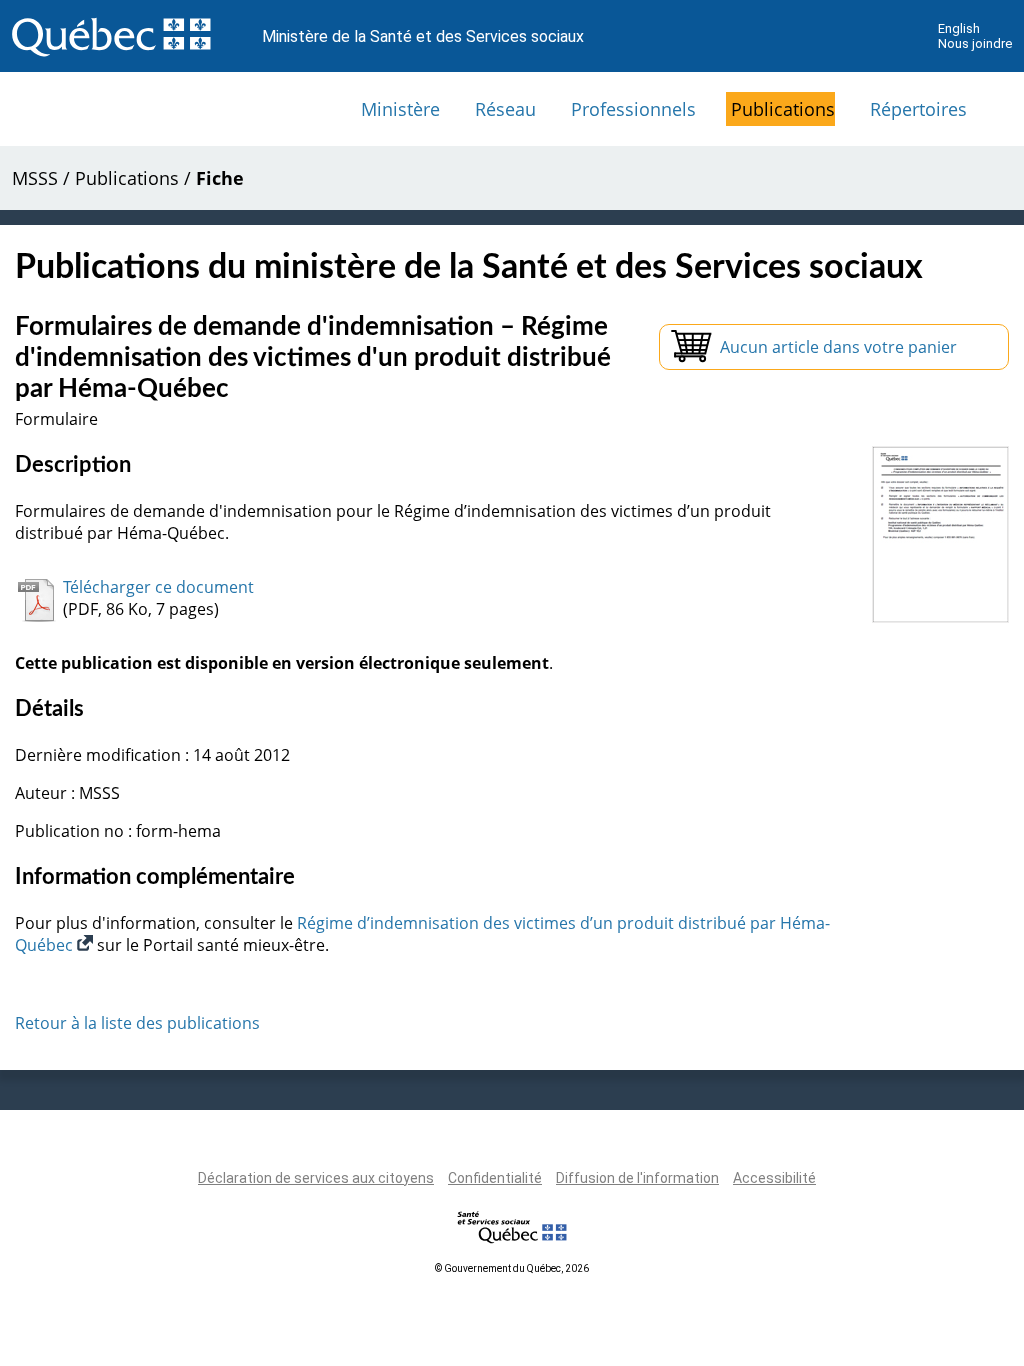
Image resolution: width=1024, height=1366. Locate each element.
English (959, 28)
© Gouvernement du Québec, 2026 (512, 1268)
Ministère (400, 109)
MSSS (35, 178)
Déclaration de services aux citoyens (316, 1178)
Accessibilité (774, 1178)
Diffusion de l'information (637, 1178)
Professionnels (633, 109)
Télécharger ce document (158, 587)
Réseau (505, 109)
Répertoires (918, 109)
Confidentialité (495, 1178)
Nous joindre (975, 43)
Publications (783, 109)
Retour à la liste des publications (137, 1023)
